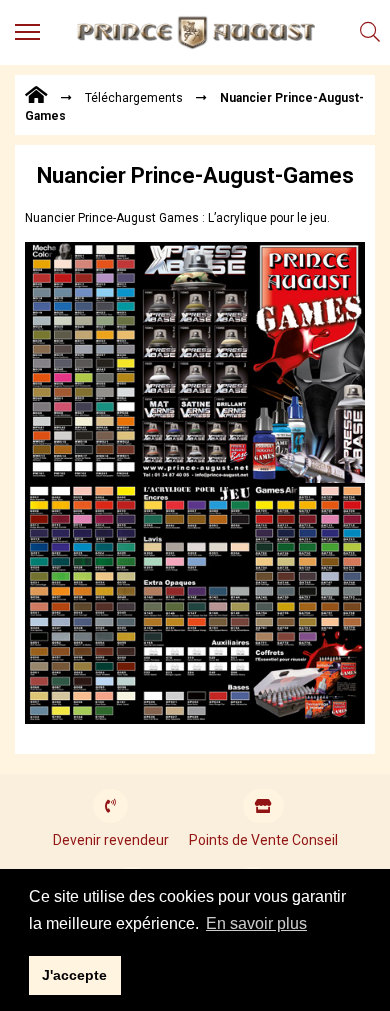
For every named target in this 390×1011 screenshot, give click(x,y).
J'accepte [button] (74, 975)
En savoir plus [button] (256, 923)
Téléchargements (134, 98)
